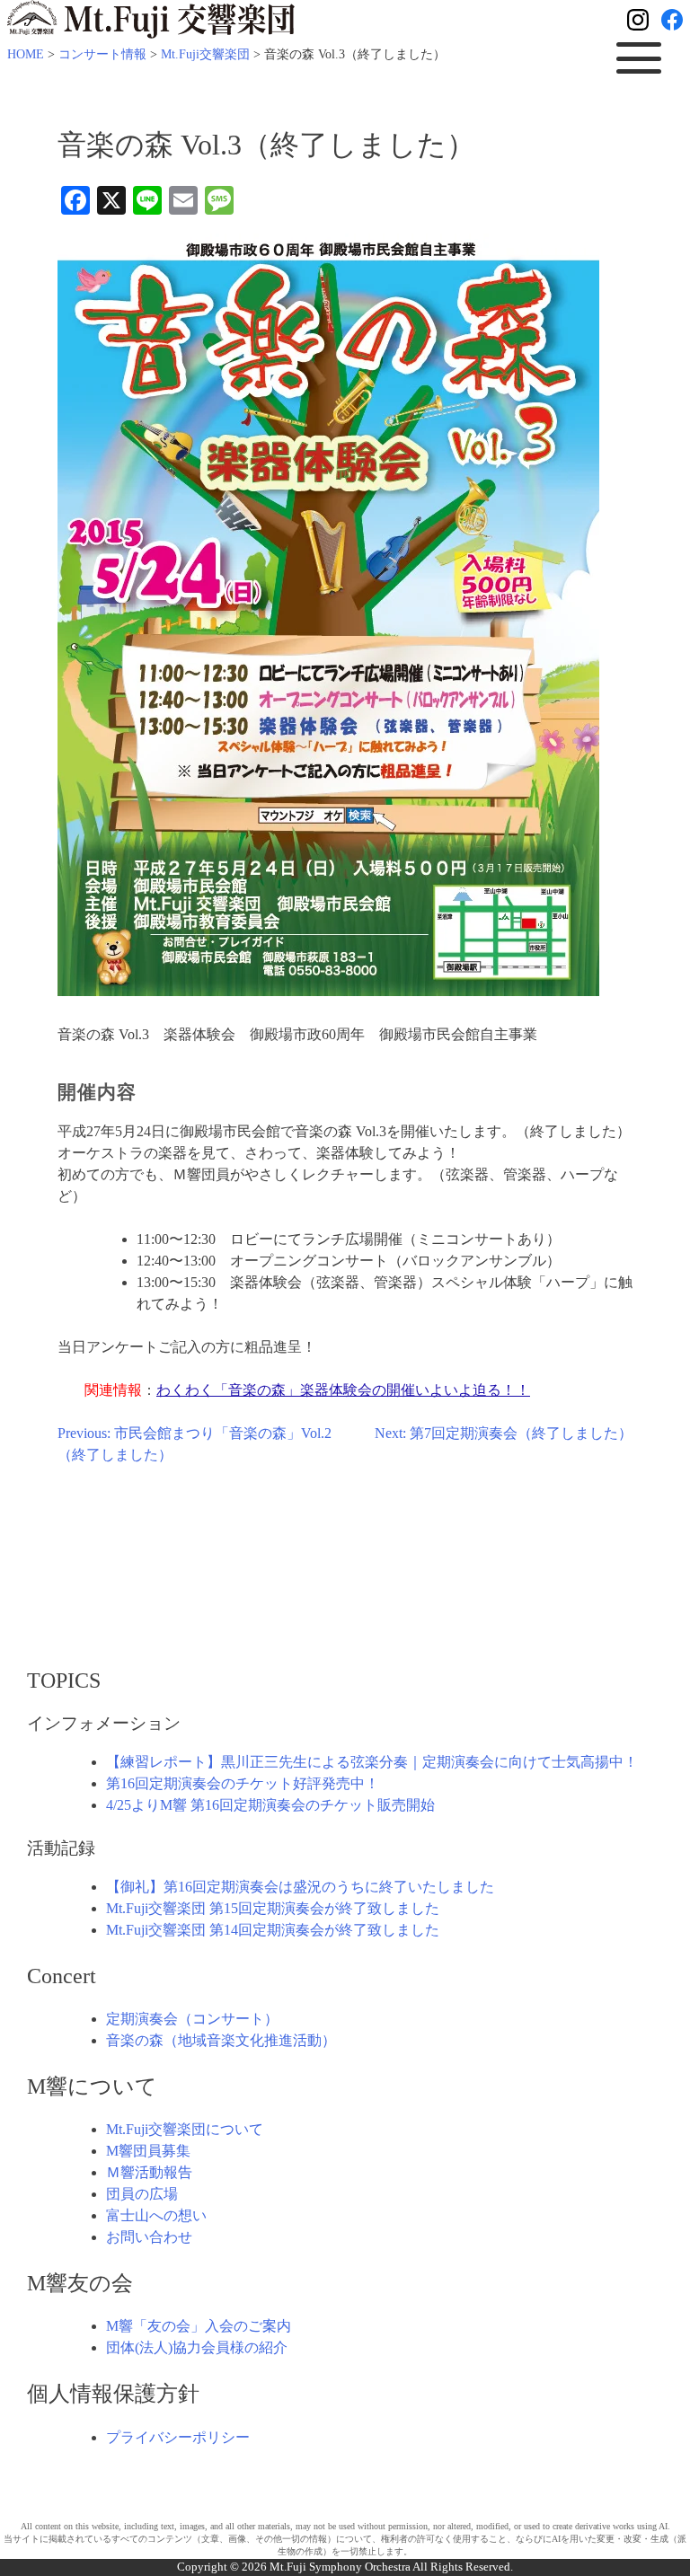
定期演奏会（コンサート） (192, 2019)
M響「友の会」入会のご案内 (199, 2326)
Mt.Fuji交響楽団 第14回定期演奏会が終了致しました (273, 1930)
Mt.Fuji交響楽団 (205, 54)
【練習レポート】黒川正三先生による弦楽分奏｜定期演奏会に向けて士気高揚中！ (372, 1762)
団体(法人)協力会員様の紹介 (197, 2347)
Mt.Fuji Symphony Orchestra (341, 2567)
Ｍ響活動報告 (149, 2172)
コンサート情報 (102, 54)
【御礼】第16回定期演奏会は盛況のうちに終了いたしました (300, 1887)
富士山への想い (156, 2215)
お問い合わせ (149, 2237)
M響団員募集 (148, 2151)
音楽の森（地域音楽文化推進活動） (221, 2040)
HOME (26, 54)
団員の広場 (142, 2194)
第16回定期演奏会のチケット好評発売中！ (243, 1783)
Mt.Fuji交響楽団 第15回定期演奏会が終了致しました (273, 1908)
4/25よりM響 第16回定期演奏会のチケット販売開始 (270, 1805)
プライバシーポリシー (178, 2437)
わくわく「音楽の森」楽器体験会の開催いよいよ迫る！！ (343, 1390)
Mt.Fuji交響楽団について (185, 2129)
